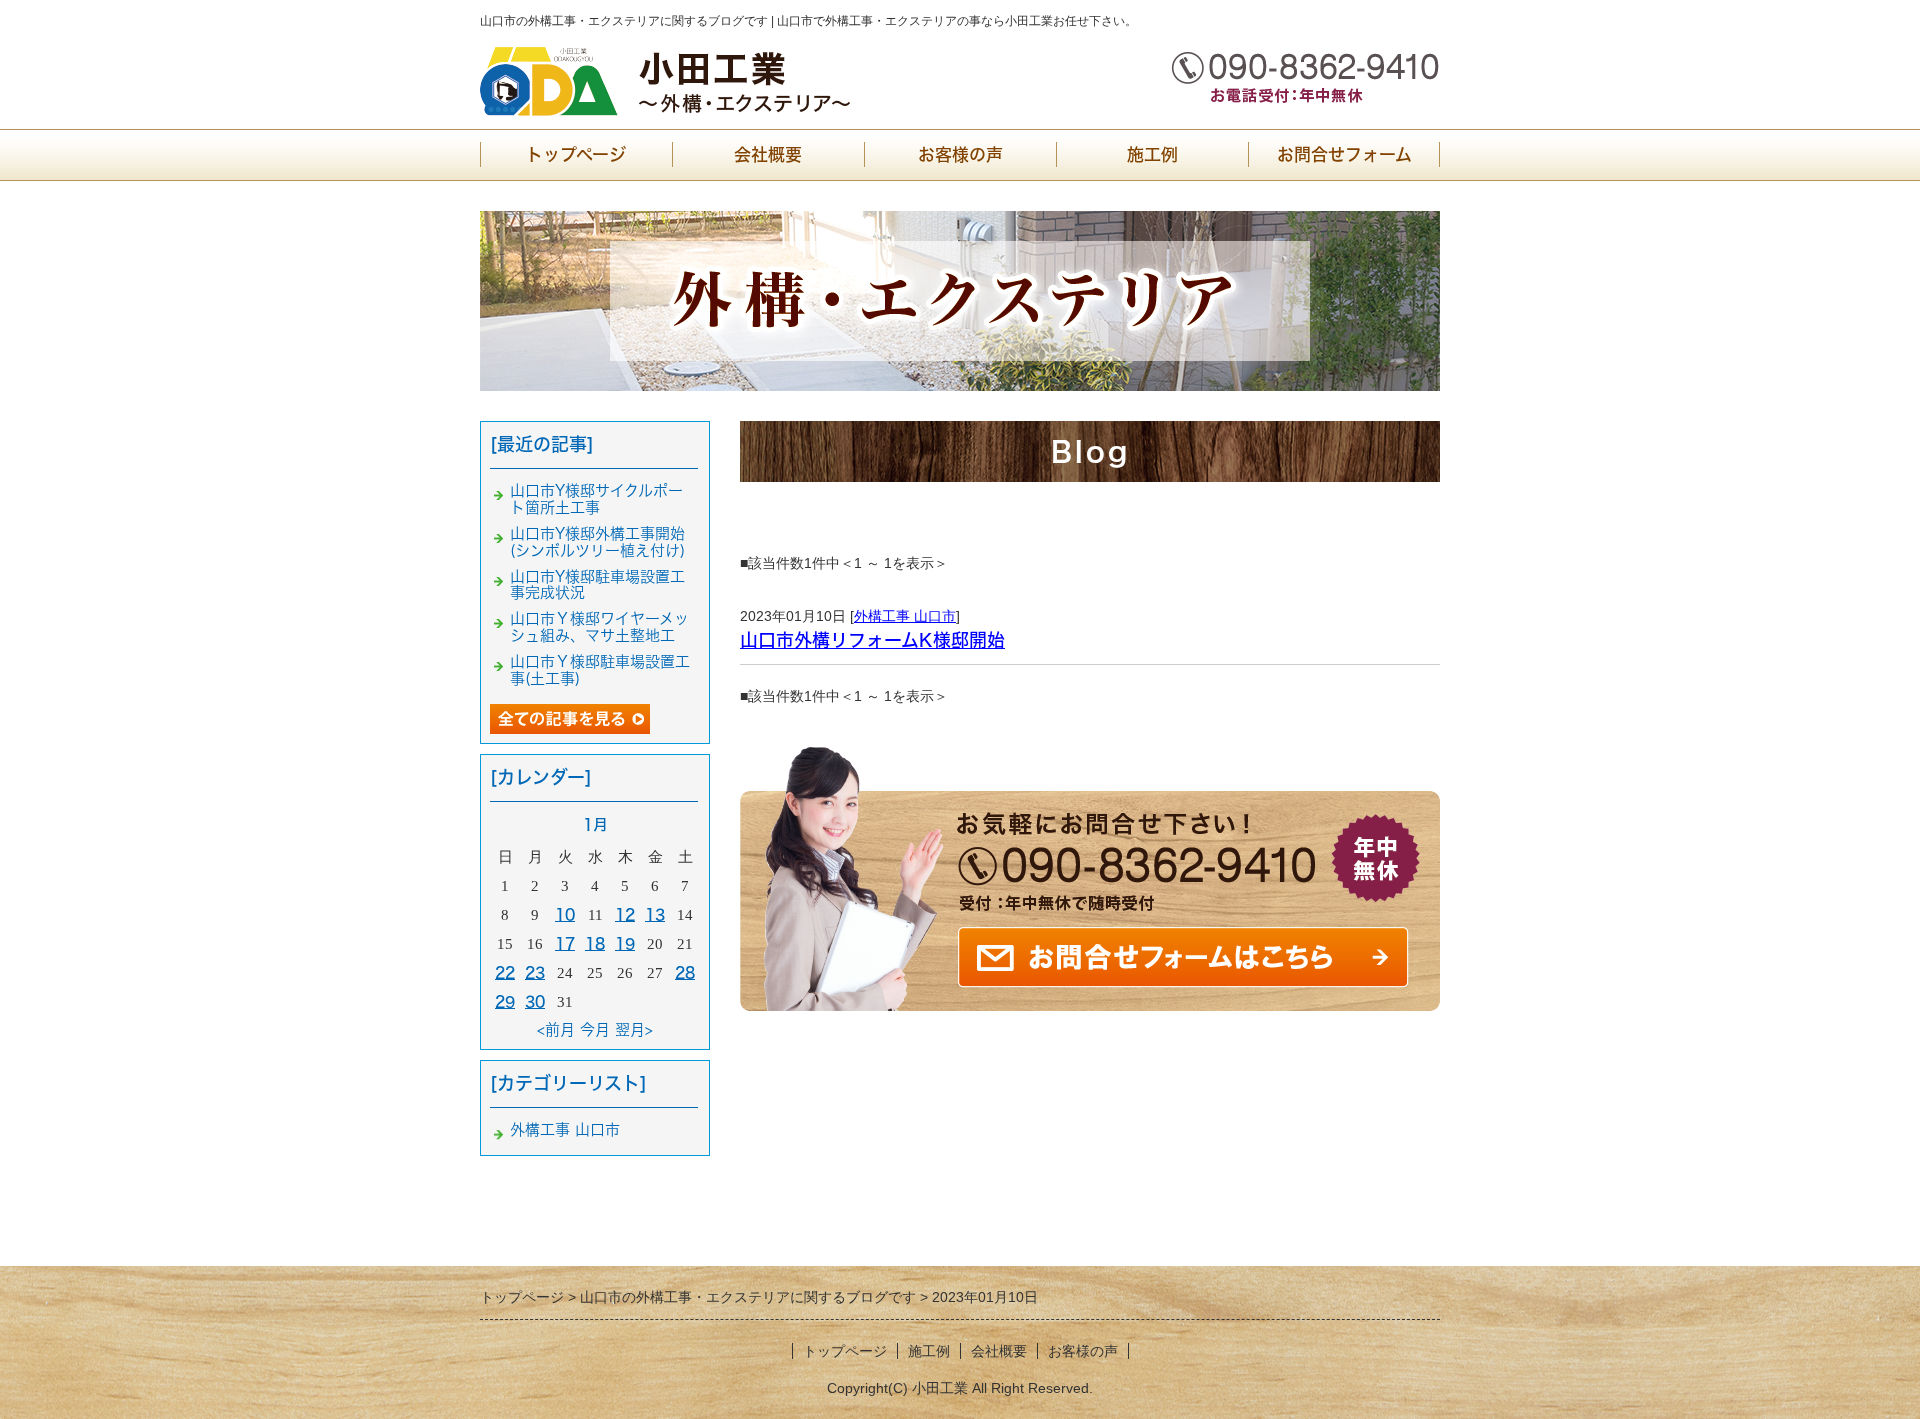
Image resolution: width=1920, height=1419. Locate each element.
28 (685, 972)
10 (565, 914)
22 (505, 972)
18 (595, 943)
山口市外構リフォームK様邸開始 (872, 640)
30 (535, 1001)
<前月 (556, 1029)
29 (505, 1001)
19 (625, 943)
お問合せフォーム (1344, 154)
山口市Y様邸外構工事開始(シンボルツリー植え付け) (597, 542)
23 (535, 972)
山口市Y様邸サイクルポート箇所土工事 (596, 499)
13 (655, 914)
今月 (595, 1029)
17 (565, 943)
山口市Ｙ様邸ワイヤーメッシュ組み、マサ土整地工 (599, 627)
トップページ (576, 154)
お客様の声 (960, 154)
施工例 (1152, 154)
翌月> (634, 1029)
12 (625, 914)
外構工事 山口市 (905, 616)
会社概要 (768, 154)
